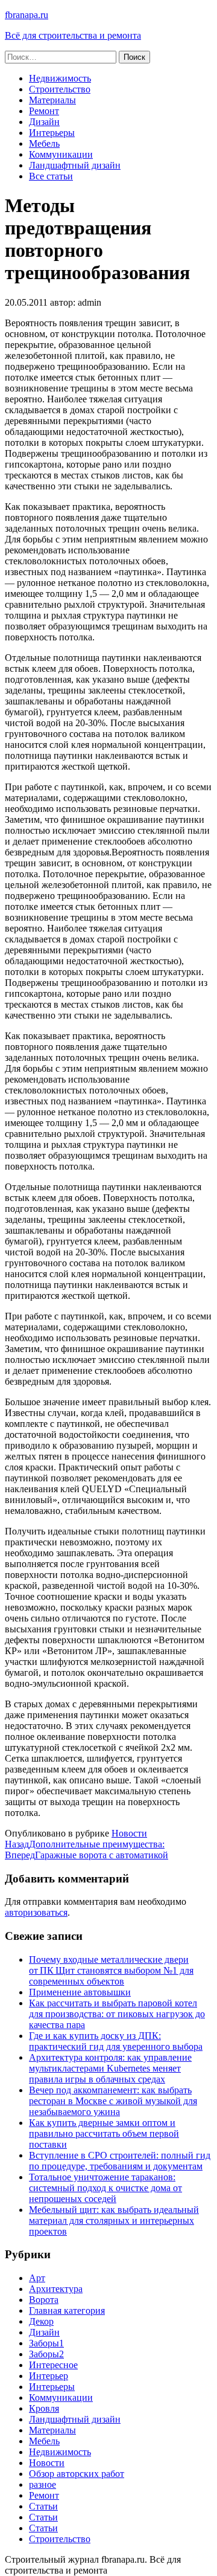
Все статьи (51, 176)
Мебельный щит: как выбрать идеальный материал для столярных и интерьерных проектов (114, 2220)
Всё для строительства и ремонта (73, 35)
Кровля (44, 2408)
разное (42, 2484)
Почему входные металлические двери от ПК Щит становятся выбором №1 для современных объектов (111, 1970)
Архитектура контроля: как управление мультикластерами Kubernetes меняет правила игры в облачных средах (110, 2068)
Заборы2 (46, 2354)
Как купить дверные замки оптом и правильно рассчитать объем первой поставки (104, 2133)
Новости (129, 1833)
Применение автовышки (80, 1992)
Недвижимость (60, 78)
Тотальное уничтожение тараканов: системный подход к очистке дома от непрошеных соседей (105, 2188)
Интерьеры (52, 133)
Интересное (53, 2365)
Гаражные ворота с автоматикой (86, 1855)
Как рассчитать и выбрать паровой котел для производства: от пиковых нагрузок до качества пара (117, 2014)
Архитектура (56, 2289)
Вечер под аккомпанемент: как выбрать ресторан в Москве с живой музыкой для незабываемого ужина (113, 2101)
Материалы (52, 100)
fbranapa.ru (27, 15)
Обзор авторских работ (77, 2474)
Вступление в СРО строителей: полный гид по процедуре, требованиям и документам (120, 2161)
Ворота (44, 2300)
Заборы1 (46, 2343)
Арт (37, 2278)
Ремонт (44, 111)
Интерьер (49, 2376)
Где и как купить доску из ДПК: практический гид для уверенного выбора (116, 2041)
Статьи (43, 2506)
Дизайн (44, 122)
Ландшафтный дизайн (75, 165)
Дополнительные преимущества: (85, 1844)
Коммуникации (61, 154)
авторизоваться (36, 1912)
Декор (41, 2321)
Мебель (44, 143)
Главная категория (67, 2310)
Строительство (60, 89)
